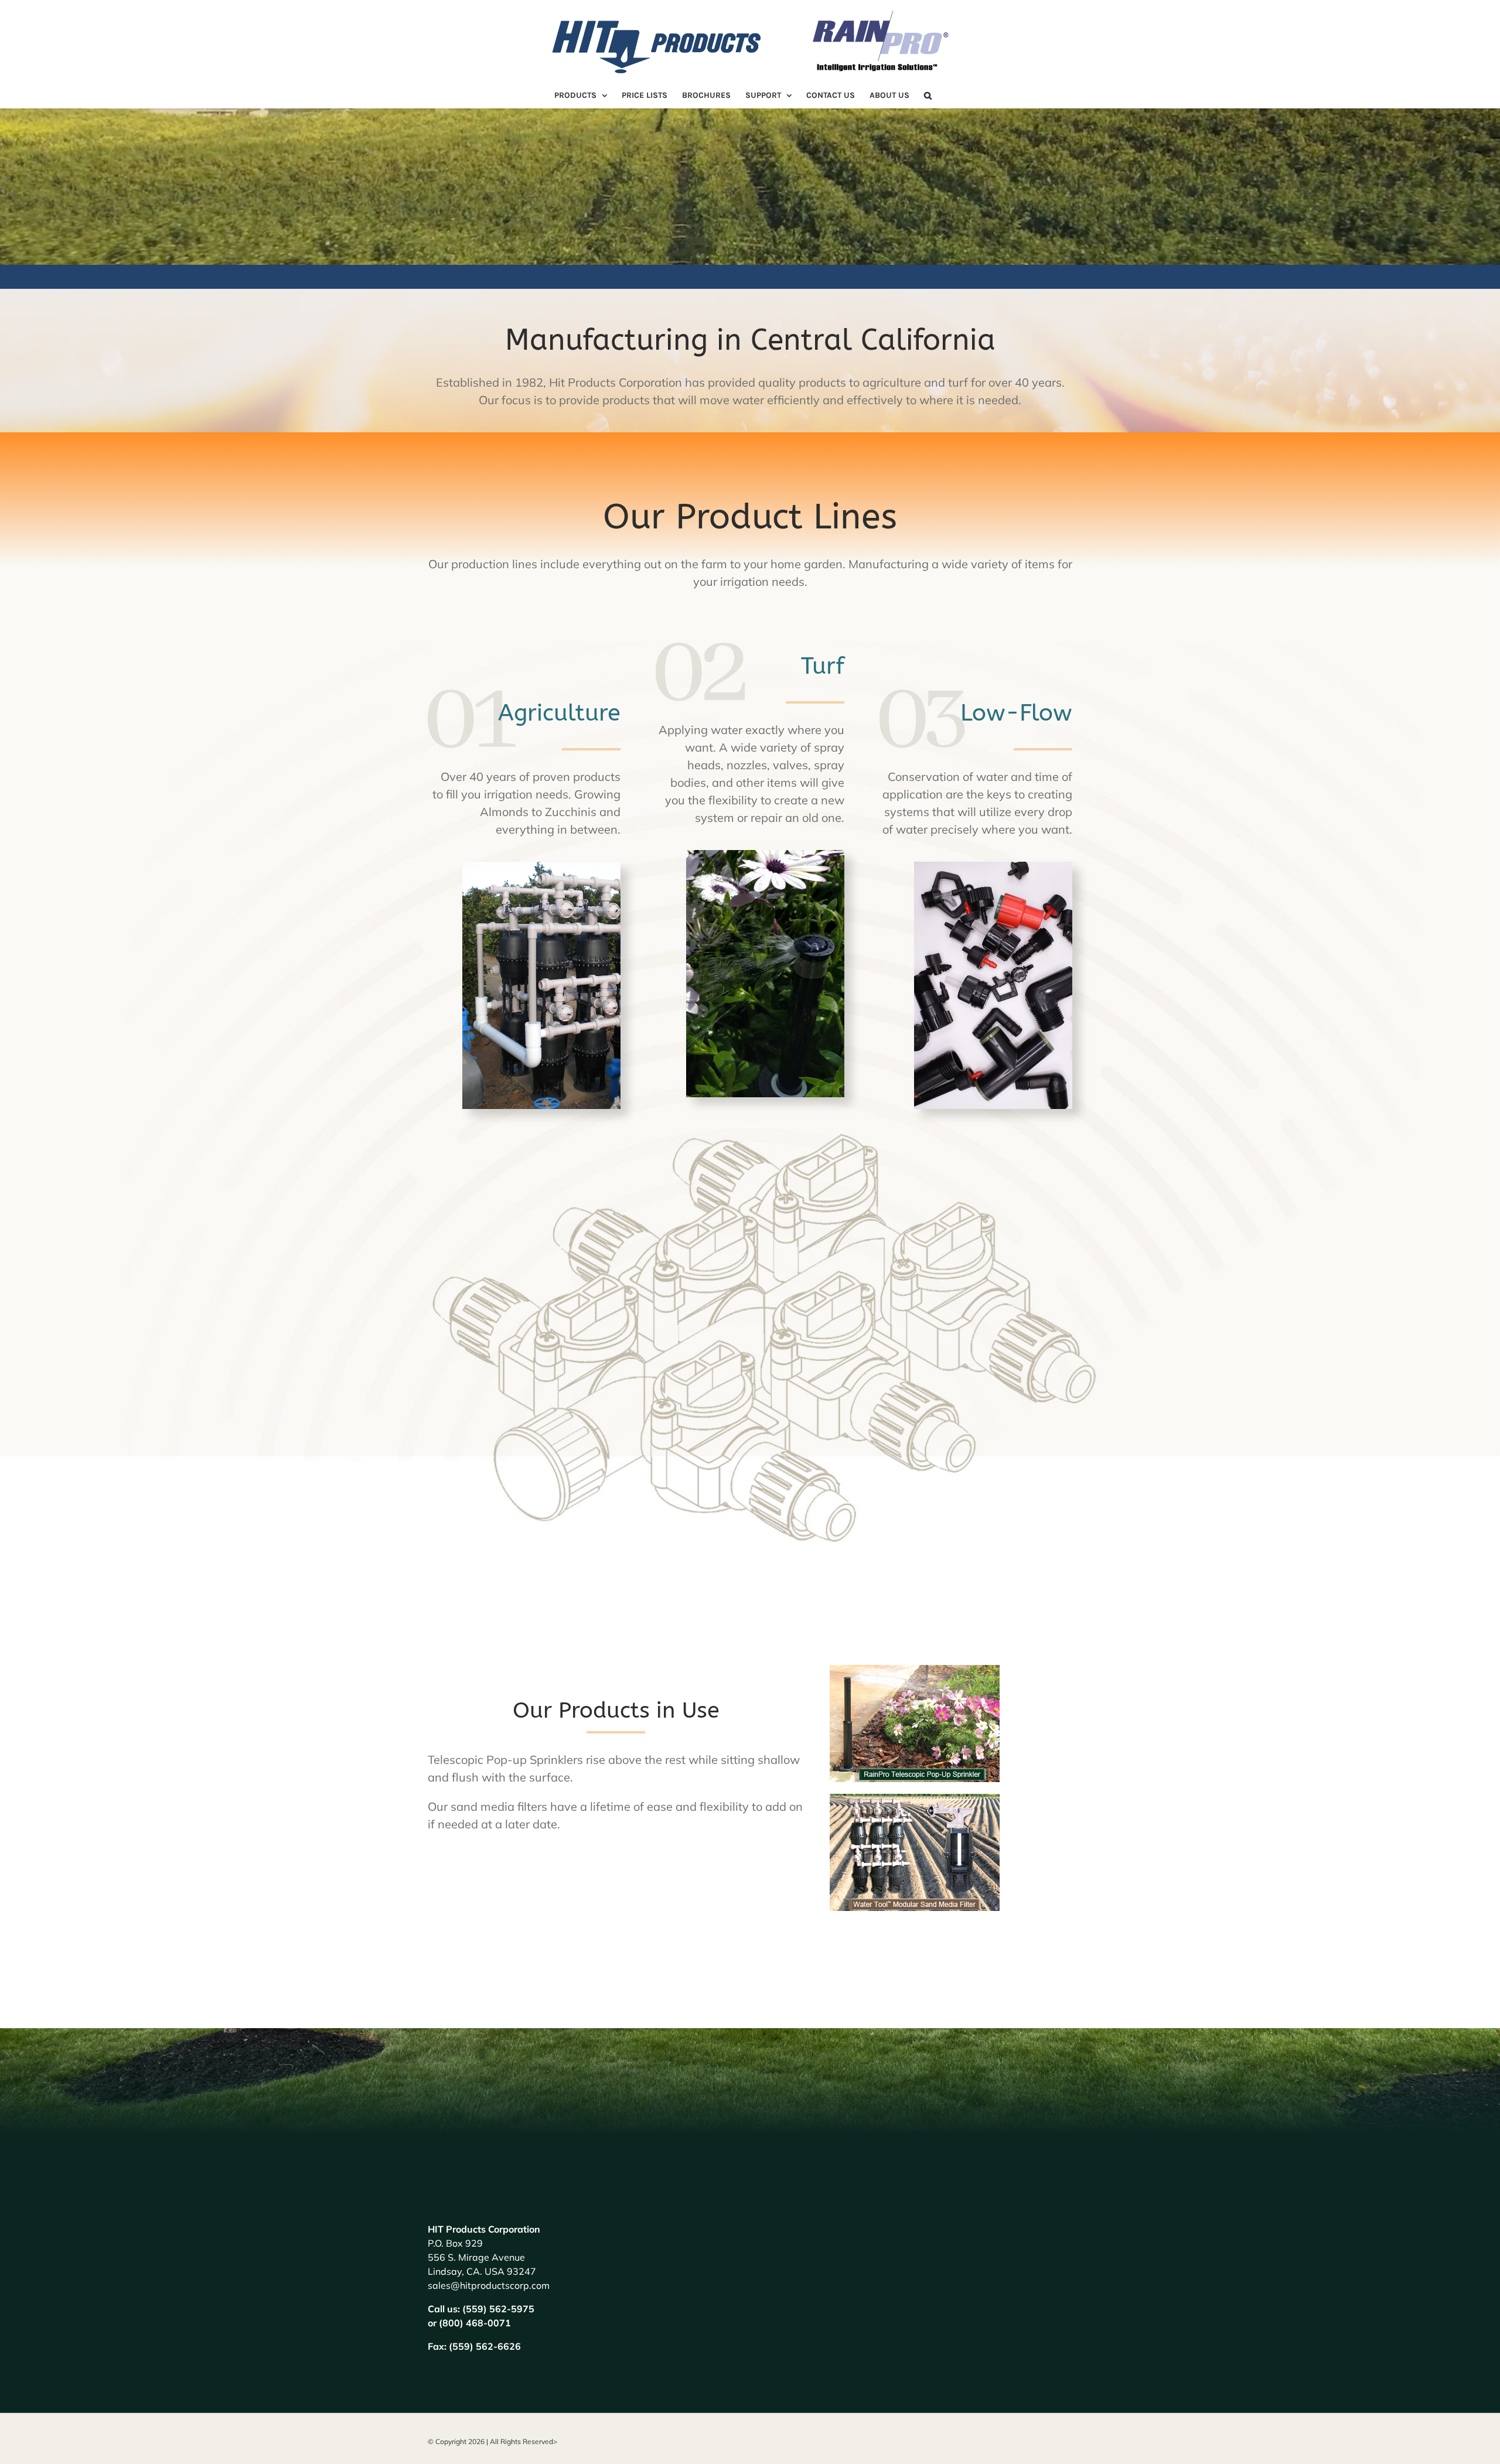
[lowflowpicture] (993, 867)
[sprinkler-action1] (765, 856)
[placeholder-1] (541, 867)
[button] (928, 95)
